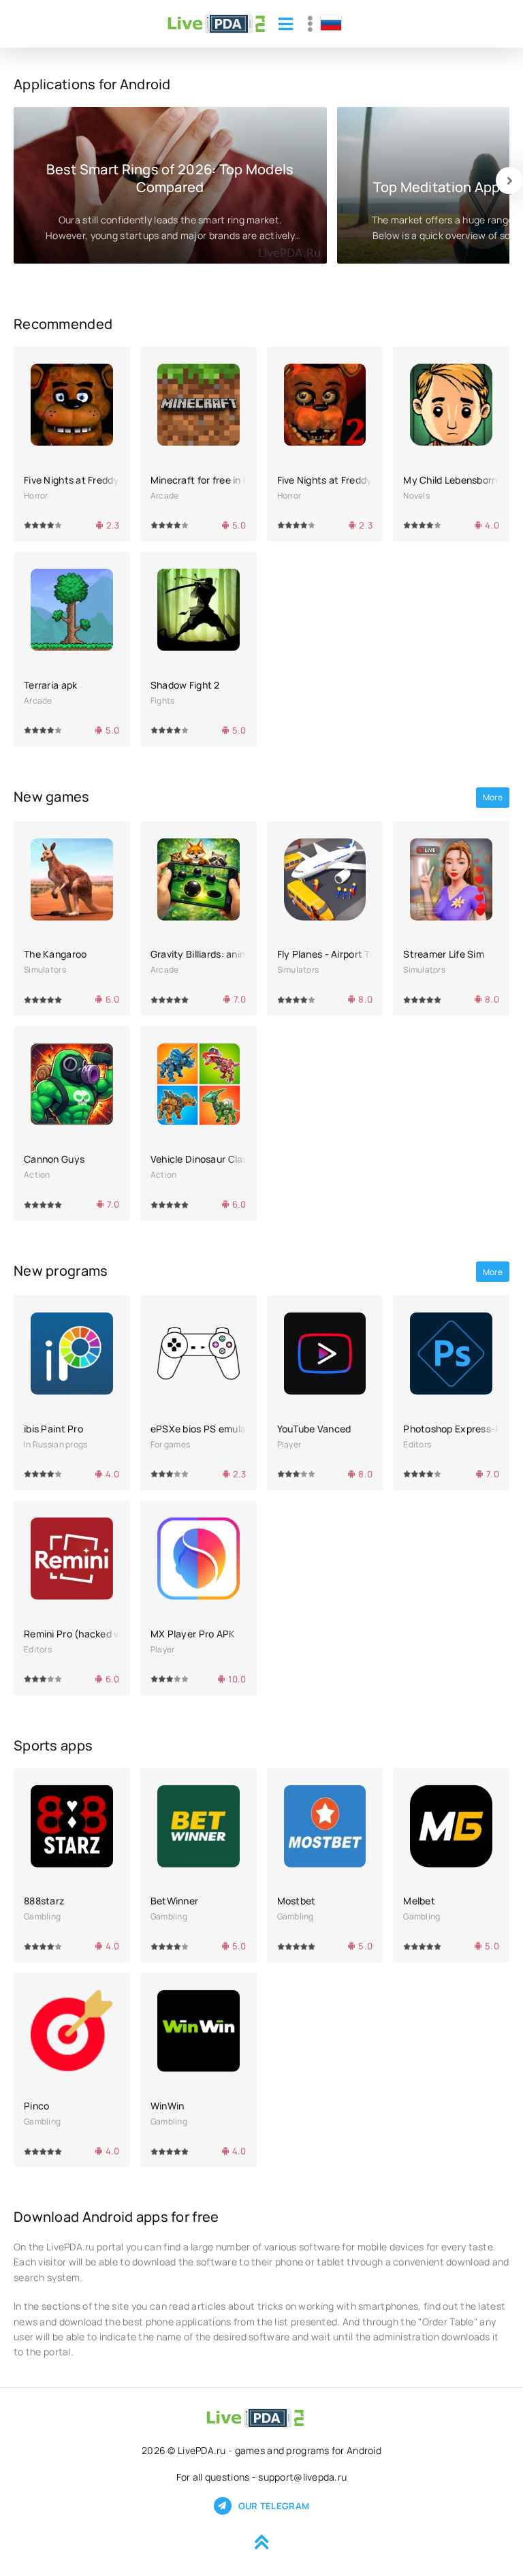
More (493, 797)
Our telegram (274, 2506)
